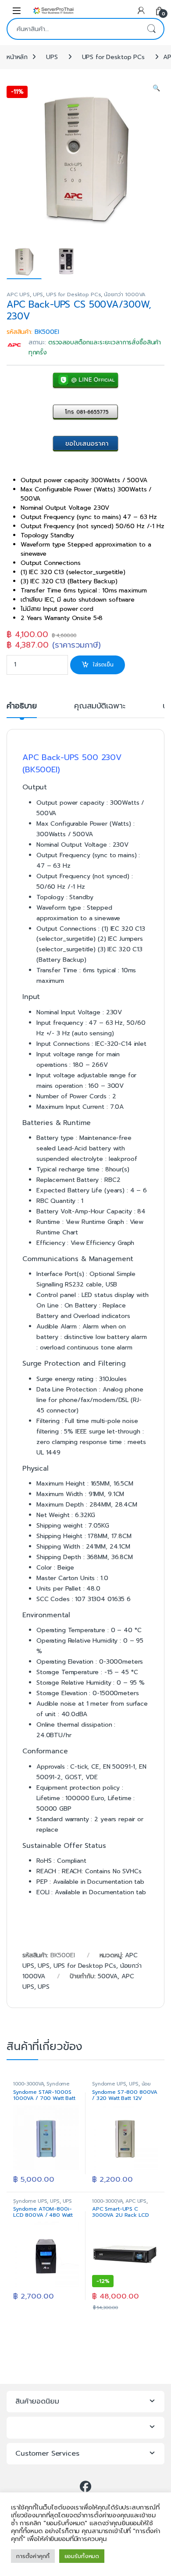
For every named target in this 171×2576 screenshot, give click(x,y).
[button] (156, 88)
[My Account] (141, 10)
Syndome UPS (109, 2084)
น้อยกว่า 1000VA (125, 294)
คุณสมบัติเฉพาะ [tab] (100, 707)
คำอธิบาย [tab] (22, 707)
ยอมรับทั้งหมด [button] (82, 2556)
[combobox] (73, 29)
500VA (108, 1976)
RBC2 (112, 1180)
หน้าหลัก (17, 57)
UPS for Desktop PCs (113, 57)
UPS (52, 57)
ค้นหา (151, 29)
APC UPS (18, 294)
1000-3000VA (28, 2084)
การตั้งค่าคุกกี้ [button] (33, 2556)
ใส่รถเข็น (103, 664)
